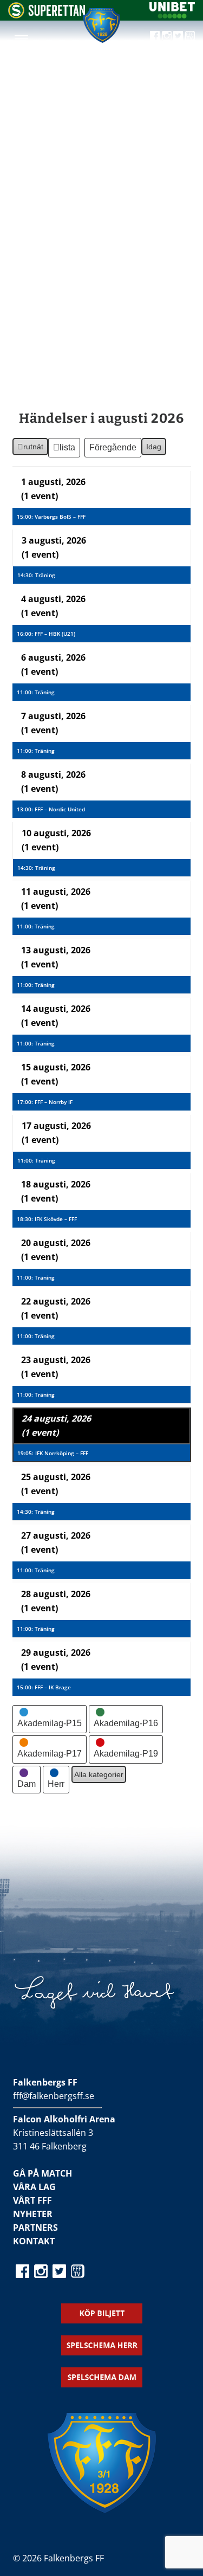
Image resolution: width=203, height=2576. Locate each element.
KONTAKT (34, 2241)
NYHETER (33, 2214)
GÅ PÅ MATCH (42, 2173)
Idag (154, 447)
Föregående (113, 447)
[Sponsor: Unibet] (172, 15)
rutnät (30, 449)
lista (68, 450)
